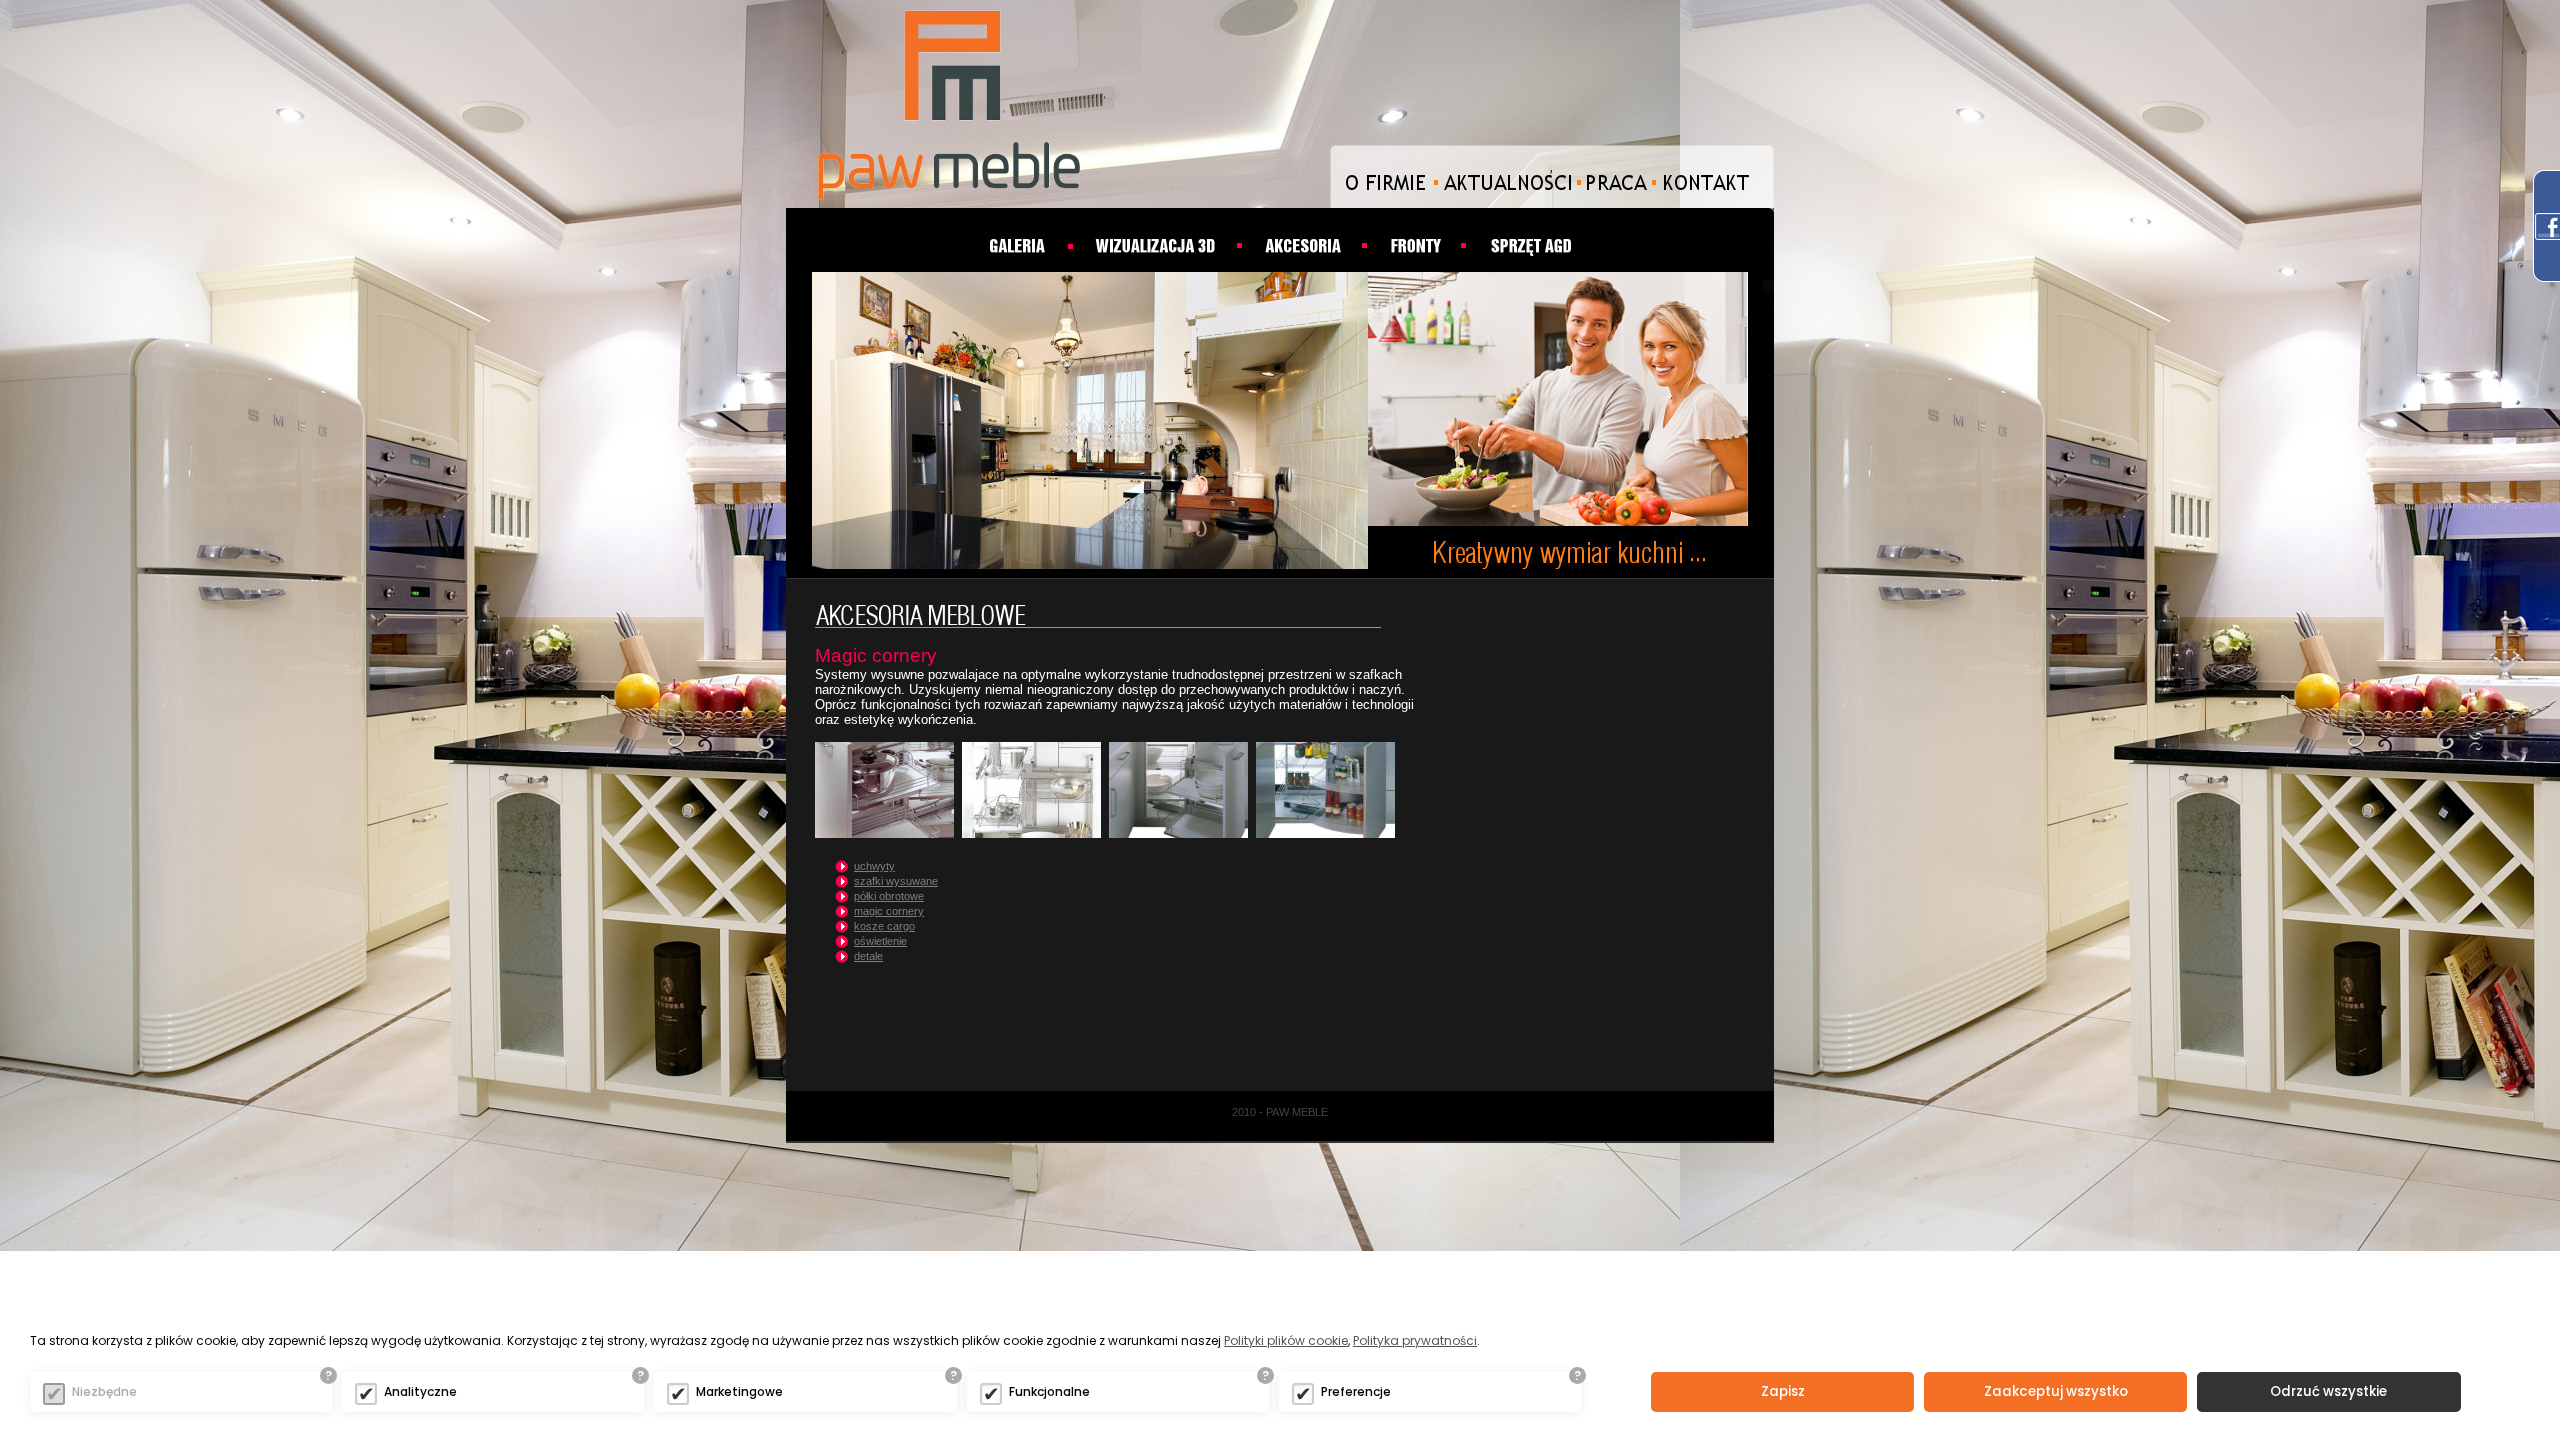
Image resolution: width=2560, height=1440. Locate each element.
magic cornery (889, 911)
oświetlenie (880, 941)
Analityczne (420, 1391)
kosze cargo (884, 926)
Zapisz (1783, 1391)
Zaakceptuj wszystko (2056, 1391)
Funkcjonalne (1049, 1391)
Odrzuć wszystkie (2328, 1391)
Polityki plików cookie (1286, 1340)
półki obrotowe (889, 896)
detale (868, 956)
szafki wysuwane (896, 881)
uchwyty (874, 866)
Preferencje (1356, 1391)
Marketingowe (739, 1391)
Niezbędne (104, 1391)
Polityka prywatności (1415, 1340)
